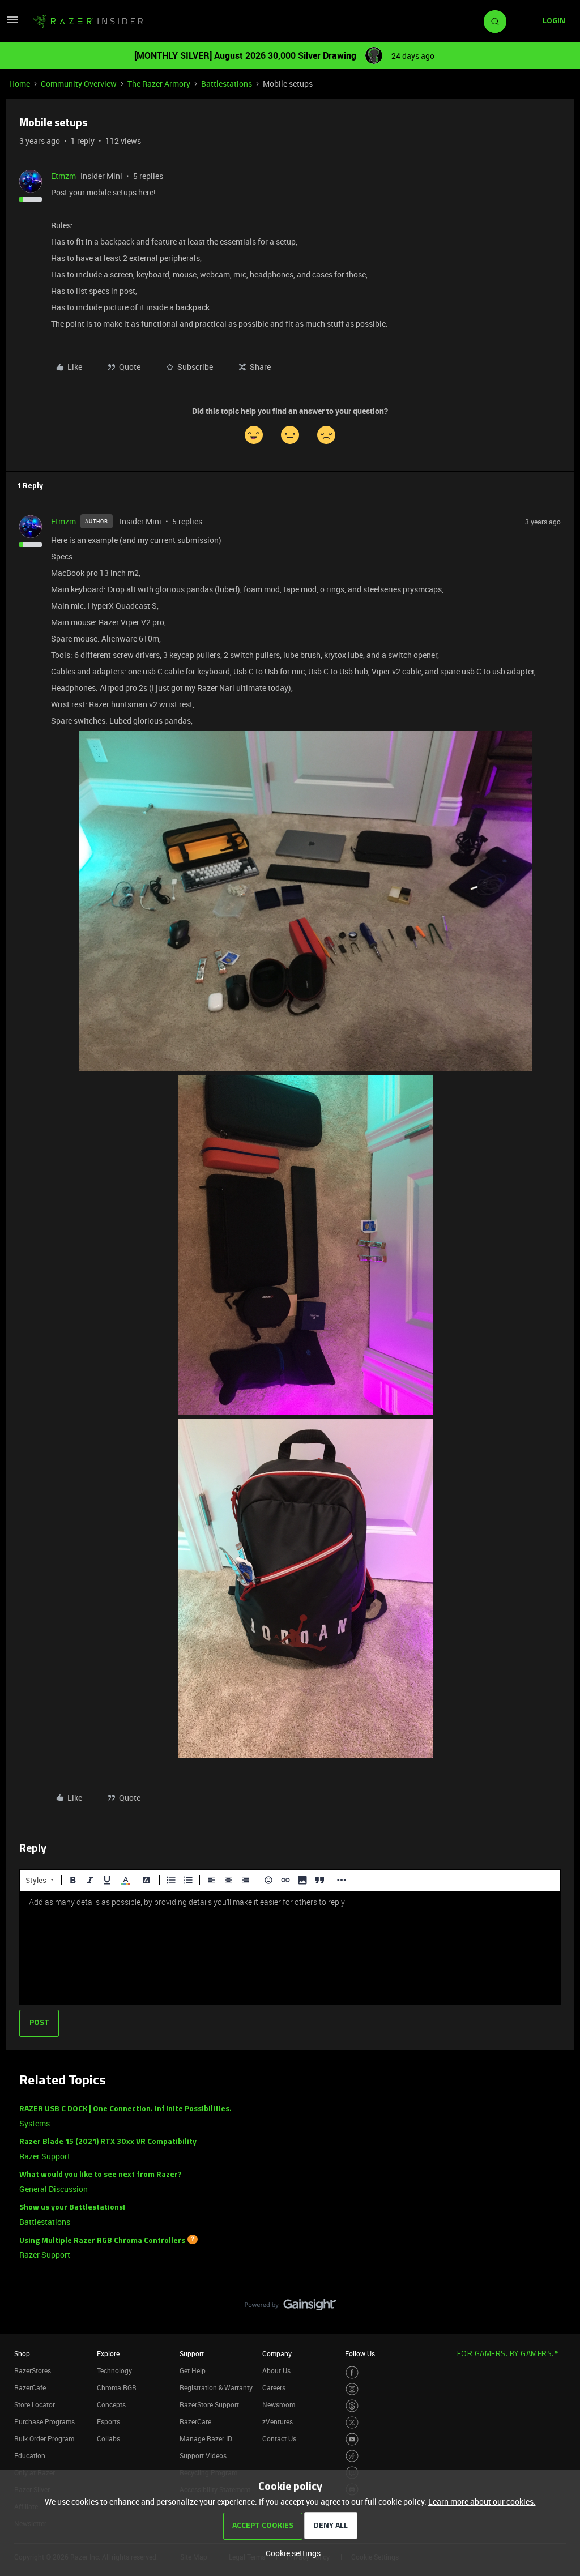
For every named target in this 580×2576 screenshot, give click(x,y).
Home (20, 84)
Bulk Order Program (44, 2438)
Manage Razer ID (206, 2438)
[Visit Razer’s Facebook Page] (352, 2372)
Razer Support (45, 2156)
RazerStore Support (209, 2404)
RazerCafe (30, 2387)
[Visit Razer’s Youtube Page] (352, 2439)
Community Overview (79, 84)
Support (192, 2353)
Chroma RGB (117, 2387)
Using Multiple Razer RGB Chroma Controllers (102, 2240)
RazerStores (33, 2370)
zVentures (278, 2421)
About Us (276, 2370)
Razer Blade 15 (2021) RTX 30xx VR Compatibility (108, 2142)
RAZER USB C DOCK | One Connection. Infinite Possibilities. (125, 2109)
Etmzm (63, 176)
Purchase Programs (44, 2421)
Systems (35, 2123)
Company (277, 2353)
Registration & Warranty (216, 2387)
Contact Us (279, 2438)
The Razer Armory (159, 84)
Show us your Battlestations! (72, 2208)
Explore (108, 2353)
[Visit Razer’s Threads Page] (352, 2406)
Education (30, 2455)
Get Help (193, 2370)
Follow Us (360, 2353)
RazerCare (195, 2421)
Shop (22, 2353)
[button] (12, 24)
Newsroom (279, 2404)
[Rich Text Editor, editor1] (290, 1948)
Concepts (111, 2404)
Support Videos (203, 2455)
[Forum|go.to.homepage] (88, 22)
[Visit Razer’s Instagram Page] (352, 2389)
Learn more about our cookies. (482, 2502)
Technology (114, 2370)
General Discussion (54, 2189)
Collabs (108, 2438)
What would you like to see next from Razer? (101, 2175)
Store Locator (35, 2404)
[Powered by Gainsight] (290, 2308)
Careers (274, 2387)
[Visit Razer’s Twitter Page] (352, 2423)
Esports (108, 2421)
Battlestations (227, 84)
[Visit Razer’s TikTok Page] (352, 2456)
